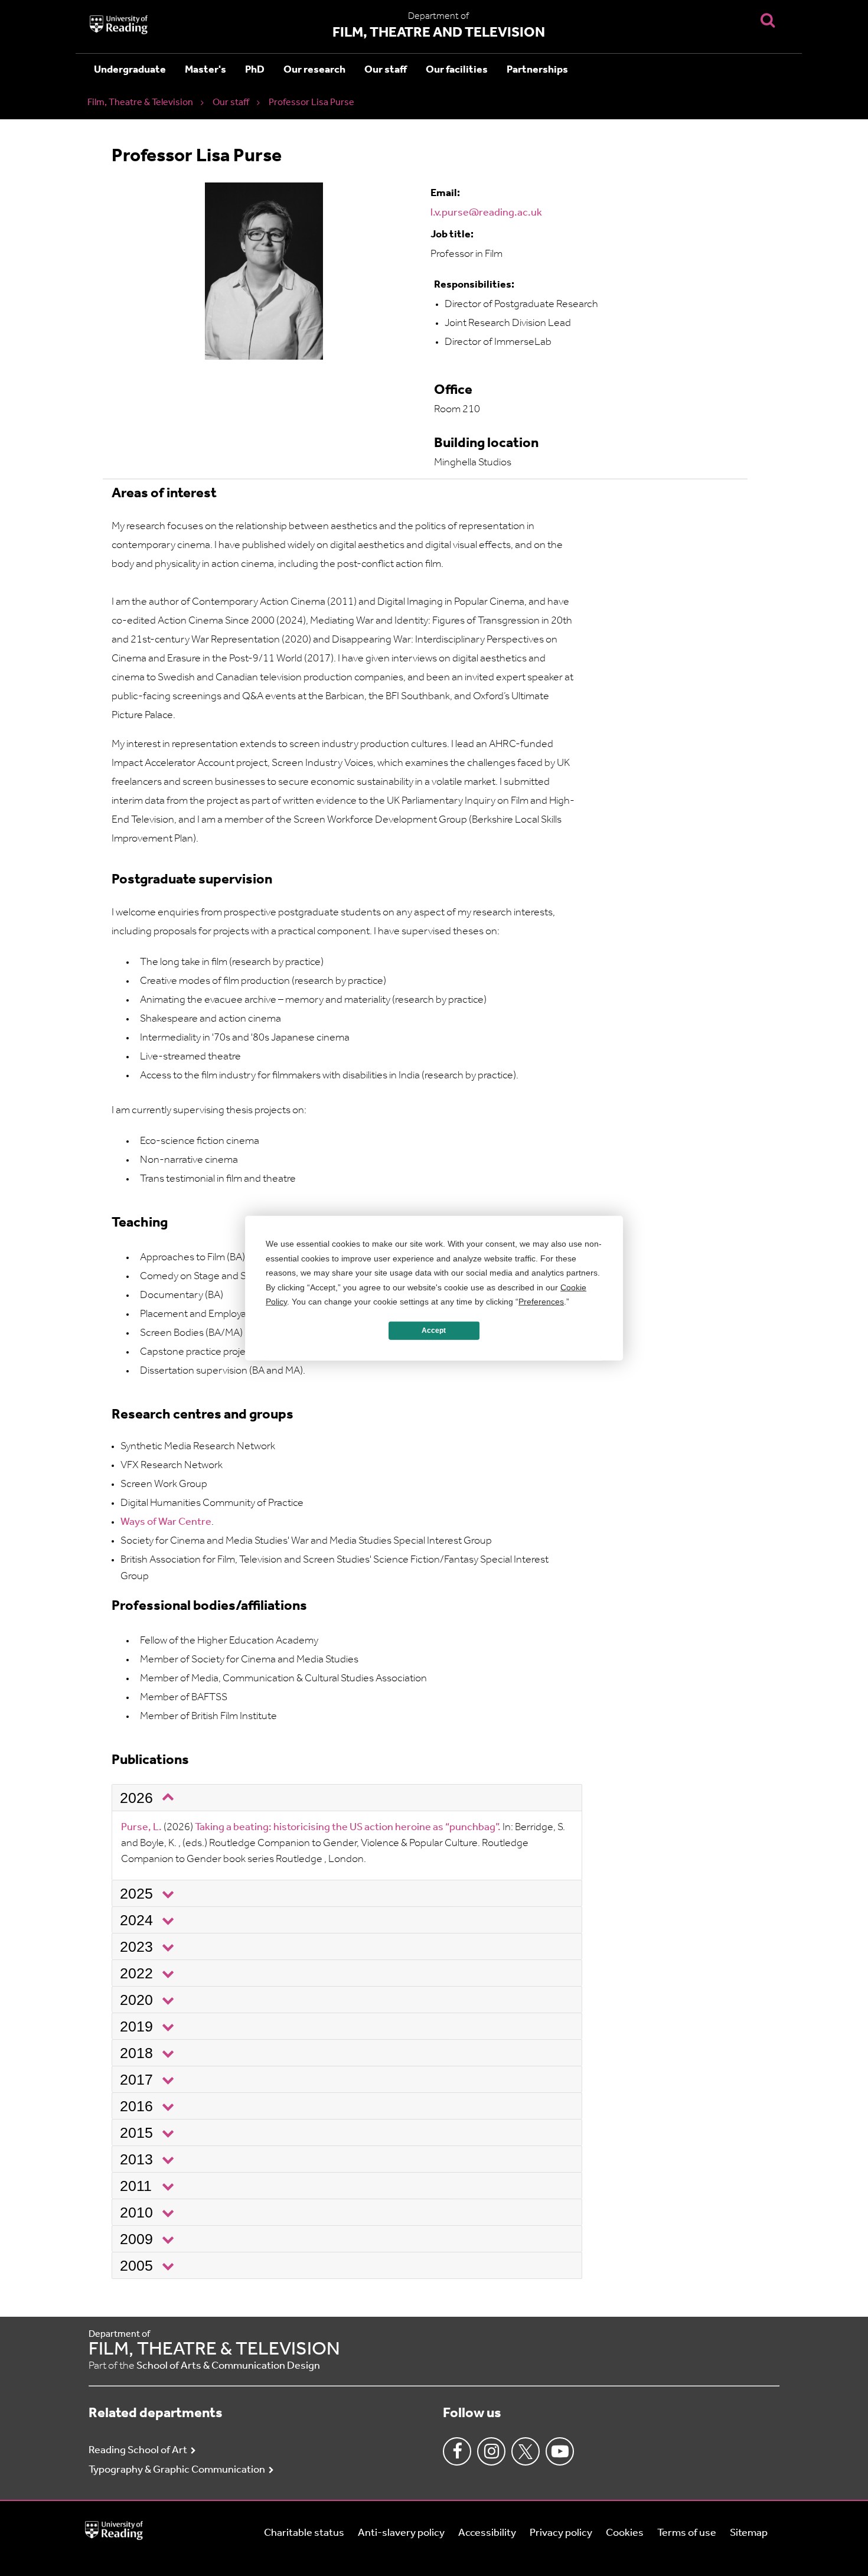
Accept (434, 1331)
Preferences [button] (541, 1302)
